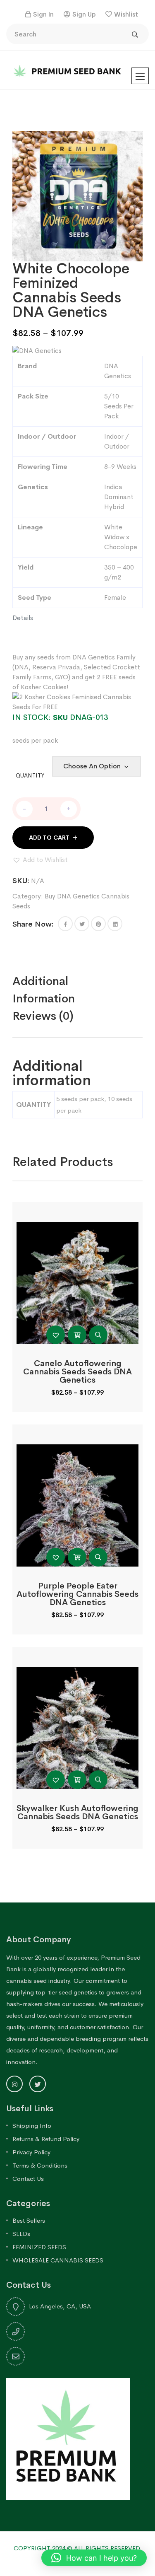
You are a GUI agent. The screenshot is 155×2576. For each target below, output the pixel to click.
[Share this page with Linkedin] (115, 924)
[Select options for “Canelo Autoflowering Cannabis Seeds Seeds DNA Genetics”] (77, 1335)
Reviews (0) (43, 1016)
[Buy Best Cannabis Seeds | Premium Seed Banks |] (68, 69)
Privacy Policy (31, 2152)
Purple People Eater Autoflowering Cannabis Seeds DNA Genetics (77, 1594)
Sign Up (84, 14)
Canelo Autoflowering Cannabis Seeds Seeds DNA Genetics (77, 1372)
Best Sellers (29, 2220)
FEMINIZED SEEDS (39, 2247)
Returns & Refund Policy (46, 2139)
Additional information (44, 990)
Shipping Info (32, 2126)
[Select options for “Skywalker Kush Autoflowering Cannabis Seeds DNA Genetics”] (77, 1780)
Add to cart (49, 838)
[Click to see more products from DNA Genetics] (37, 350)
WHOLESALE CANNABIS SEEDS (58, 2260)
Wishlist (126, 14)
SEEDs (21, 2234)
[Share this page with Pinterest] (98, 924)
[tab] (77, 990)
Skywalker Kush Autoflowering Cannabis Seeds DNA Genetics (77, 1812)
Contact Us (28, 2179)
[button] (40, 860)
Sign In (43, 14)
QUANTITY (30, 775)
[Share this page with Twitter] (82, 924)
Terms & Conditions (40, 2165)
